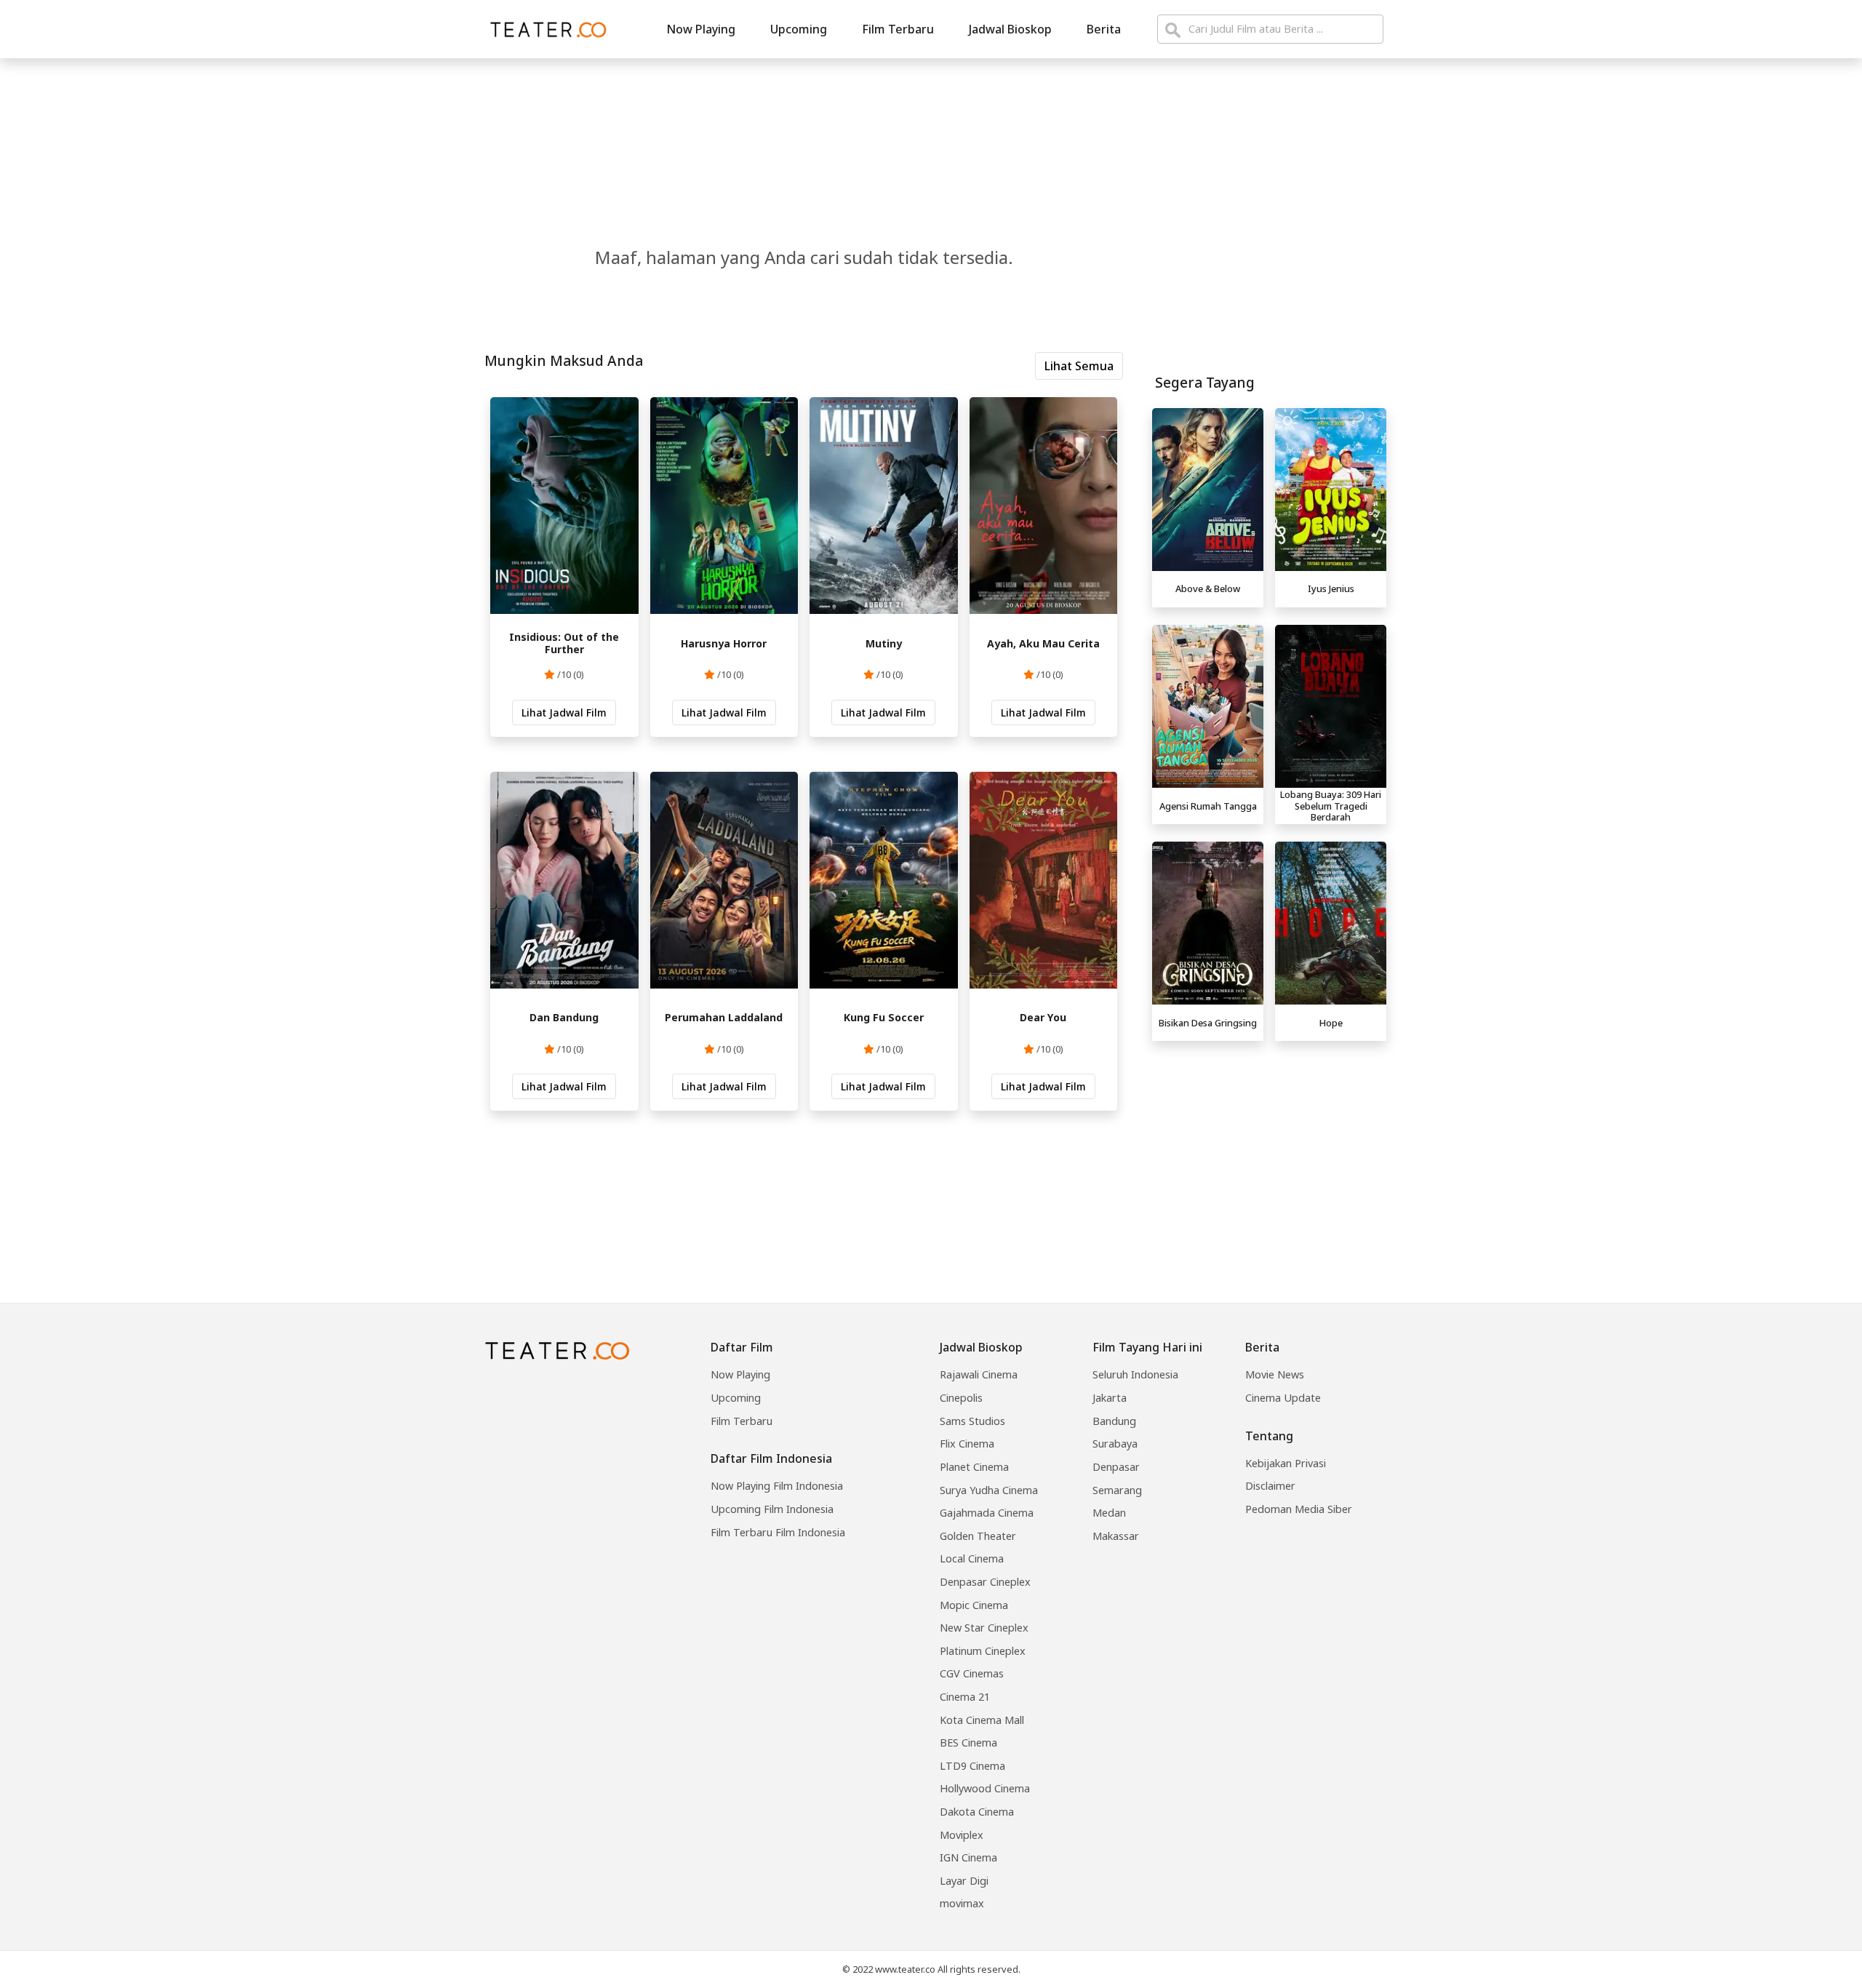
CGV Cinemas (972, 1673)
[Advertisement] (1269, 1149)
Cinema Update (1283, 1398)
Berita (1104, 29)
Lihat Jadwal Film (564, 712)
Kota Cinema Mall (982, 1720)
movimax (962, 1903)
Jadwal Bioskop (1010, 29)
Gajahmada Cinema (987, 1513)
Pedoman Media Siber (1299, 1509)
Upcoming (799, 29)
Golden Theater (978, 1536)
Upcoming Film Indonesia (772, 1509)
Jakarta (1110, 1398)
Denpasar (1116, 1467)
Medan (1109, 1513)
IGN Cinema (968, 1857)
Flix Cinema (967, 1444)
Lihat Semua (1079, 366)
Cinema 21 (965, 1697)
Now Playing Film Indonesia (777, 1486)
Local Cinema (972, 1558)
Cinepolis (961, 1398)
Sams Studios (972, 1421)
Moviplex (962, 1835)
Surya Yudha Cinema (989, 1490)
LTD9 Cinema (972, 1766)
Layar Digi (964, 1881)
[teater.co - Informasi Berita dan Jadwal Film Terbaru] (544, 29)
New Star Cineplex (984, 1628)
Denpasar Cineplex (985, 1582)
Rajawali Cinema (979, 1374)
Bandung (1114, 1421)
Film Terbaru (898, 29)
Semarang (1117, 1490)
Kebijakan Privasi (1286, 1463)
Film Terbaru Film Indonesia (778, 1532)
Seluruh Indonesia (1135, 1374)
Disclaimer (1270, 1486)
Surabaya (1115, 1444)
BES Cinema (968, 1743)
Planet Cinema (974, 1467)
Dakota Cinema (977, 1812)
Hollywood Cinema (985, 1788)
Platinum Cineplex (983, 1651)
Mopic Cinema (974, 1605)
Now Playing (701, 29)
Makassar (1116, 1536)
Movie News (1275, 1374)
